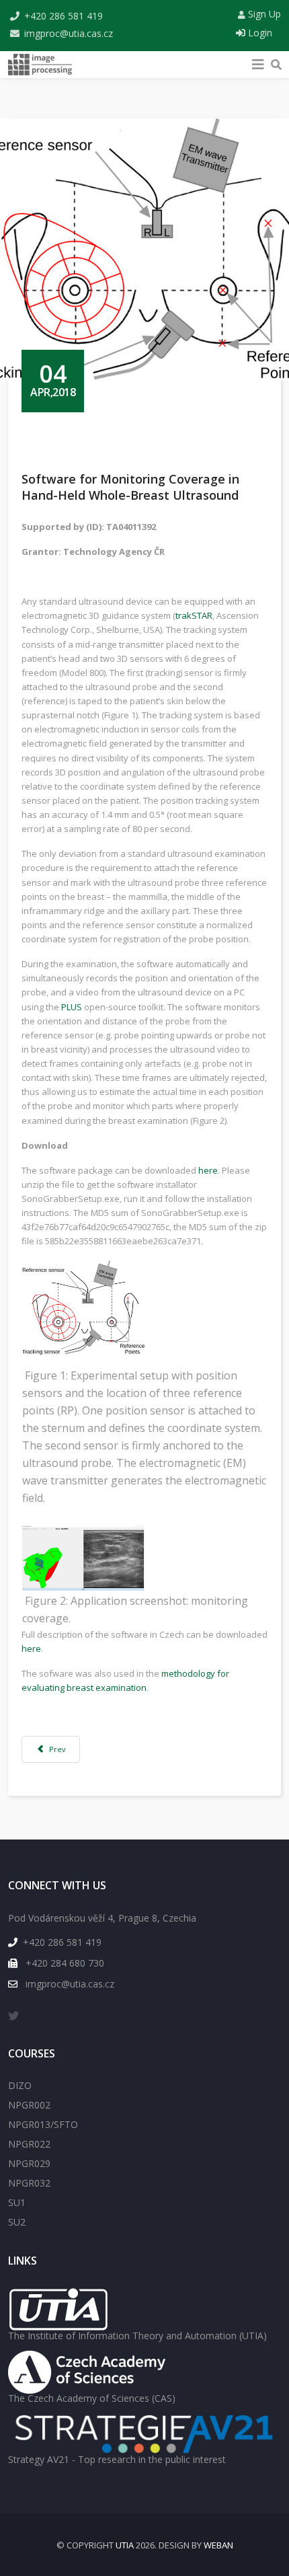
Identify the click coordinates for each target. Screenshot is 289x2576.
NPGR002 (29, 2105)
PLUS (72, 1007)
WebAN (218, 2545)
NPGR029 (29, 2163)
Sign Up (263, 14)
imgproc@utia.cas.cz (69, 33)
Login (259, 33)
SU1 (17, 2202)
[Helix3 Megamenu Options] (258, 61)
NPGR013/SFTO (43, 2124)
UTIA (125, 2545)
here (208, 1170)
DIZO (20, 2085)
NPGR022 (29, 2144)
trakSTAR (194, 615)
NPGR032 (29, 2183)
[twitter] (13, 2016)
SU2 (17, 2222)
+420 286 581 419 (64, 16)
